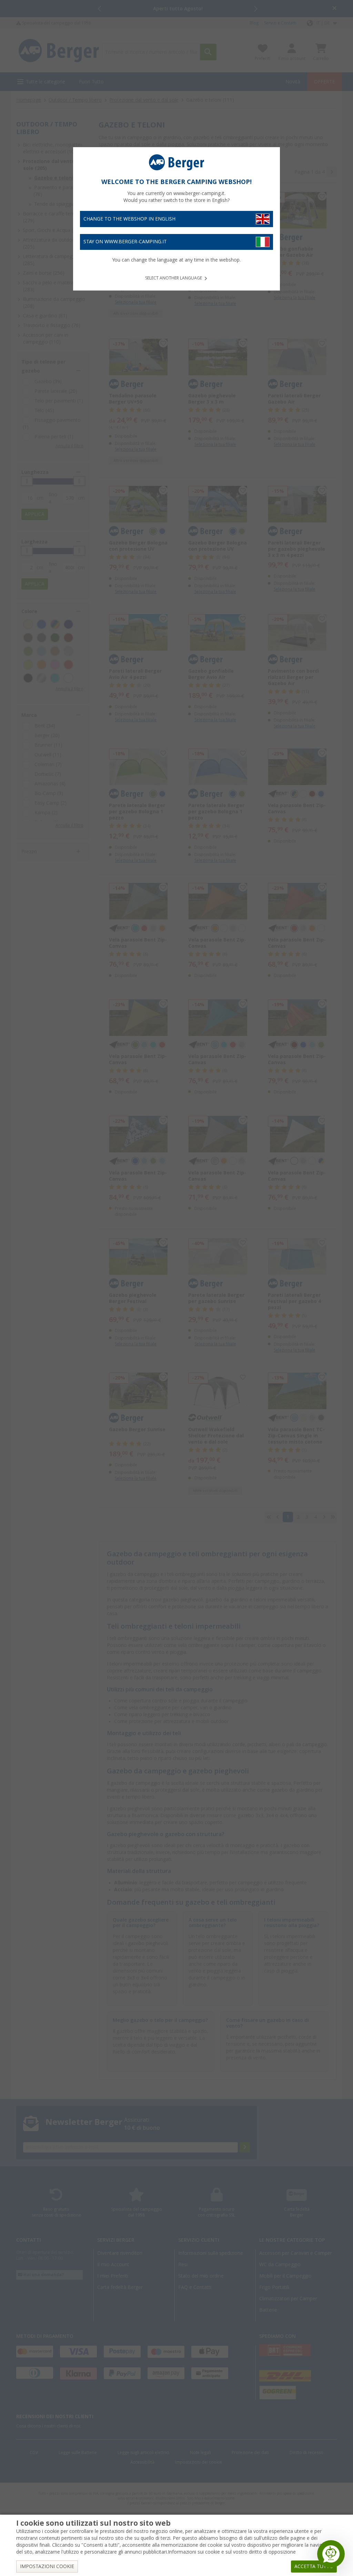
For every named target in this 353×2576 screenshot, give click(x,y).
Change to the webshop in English (129, 219)
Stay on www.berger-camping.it (125, 242)
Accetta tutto (314, 2566)
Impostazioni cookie (47, 2566)
